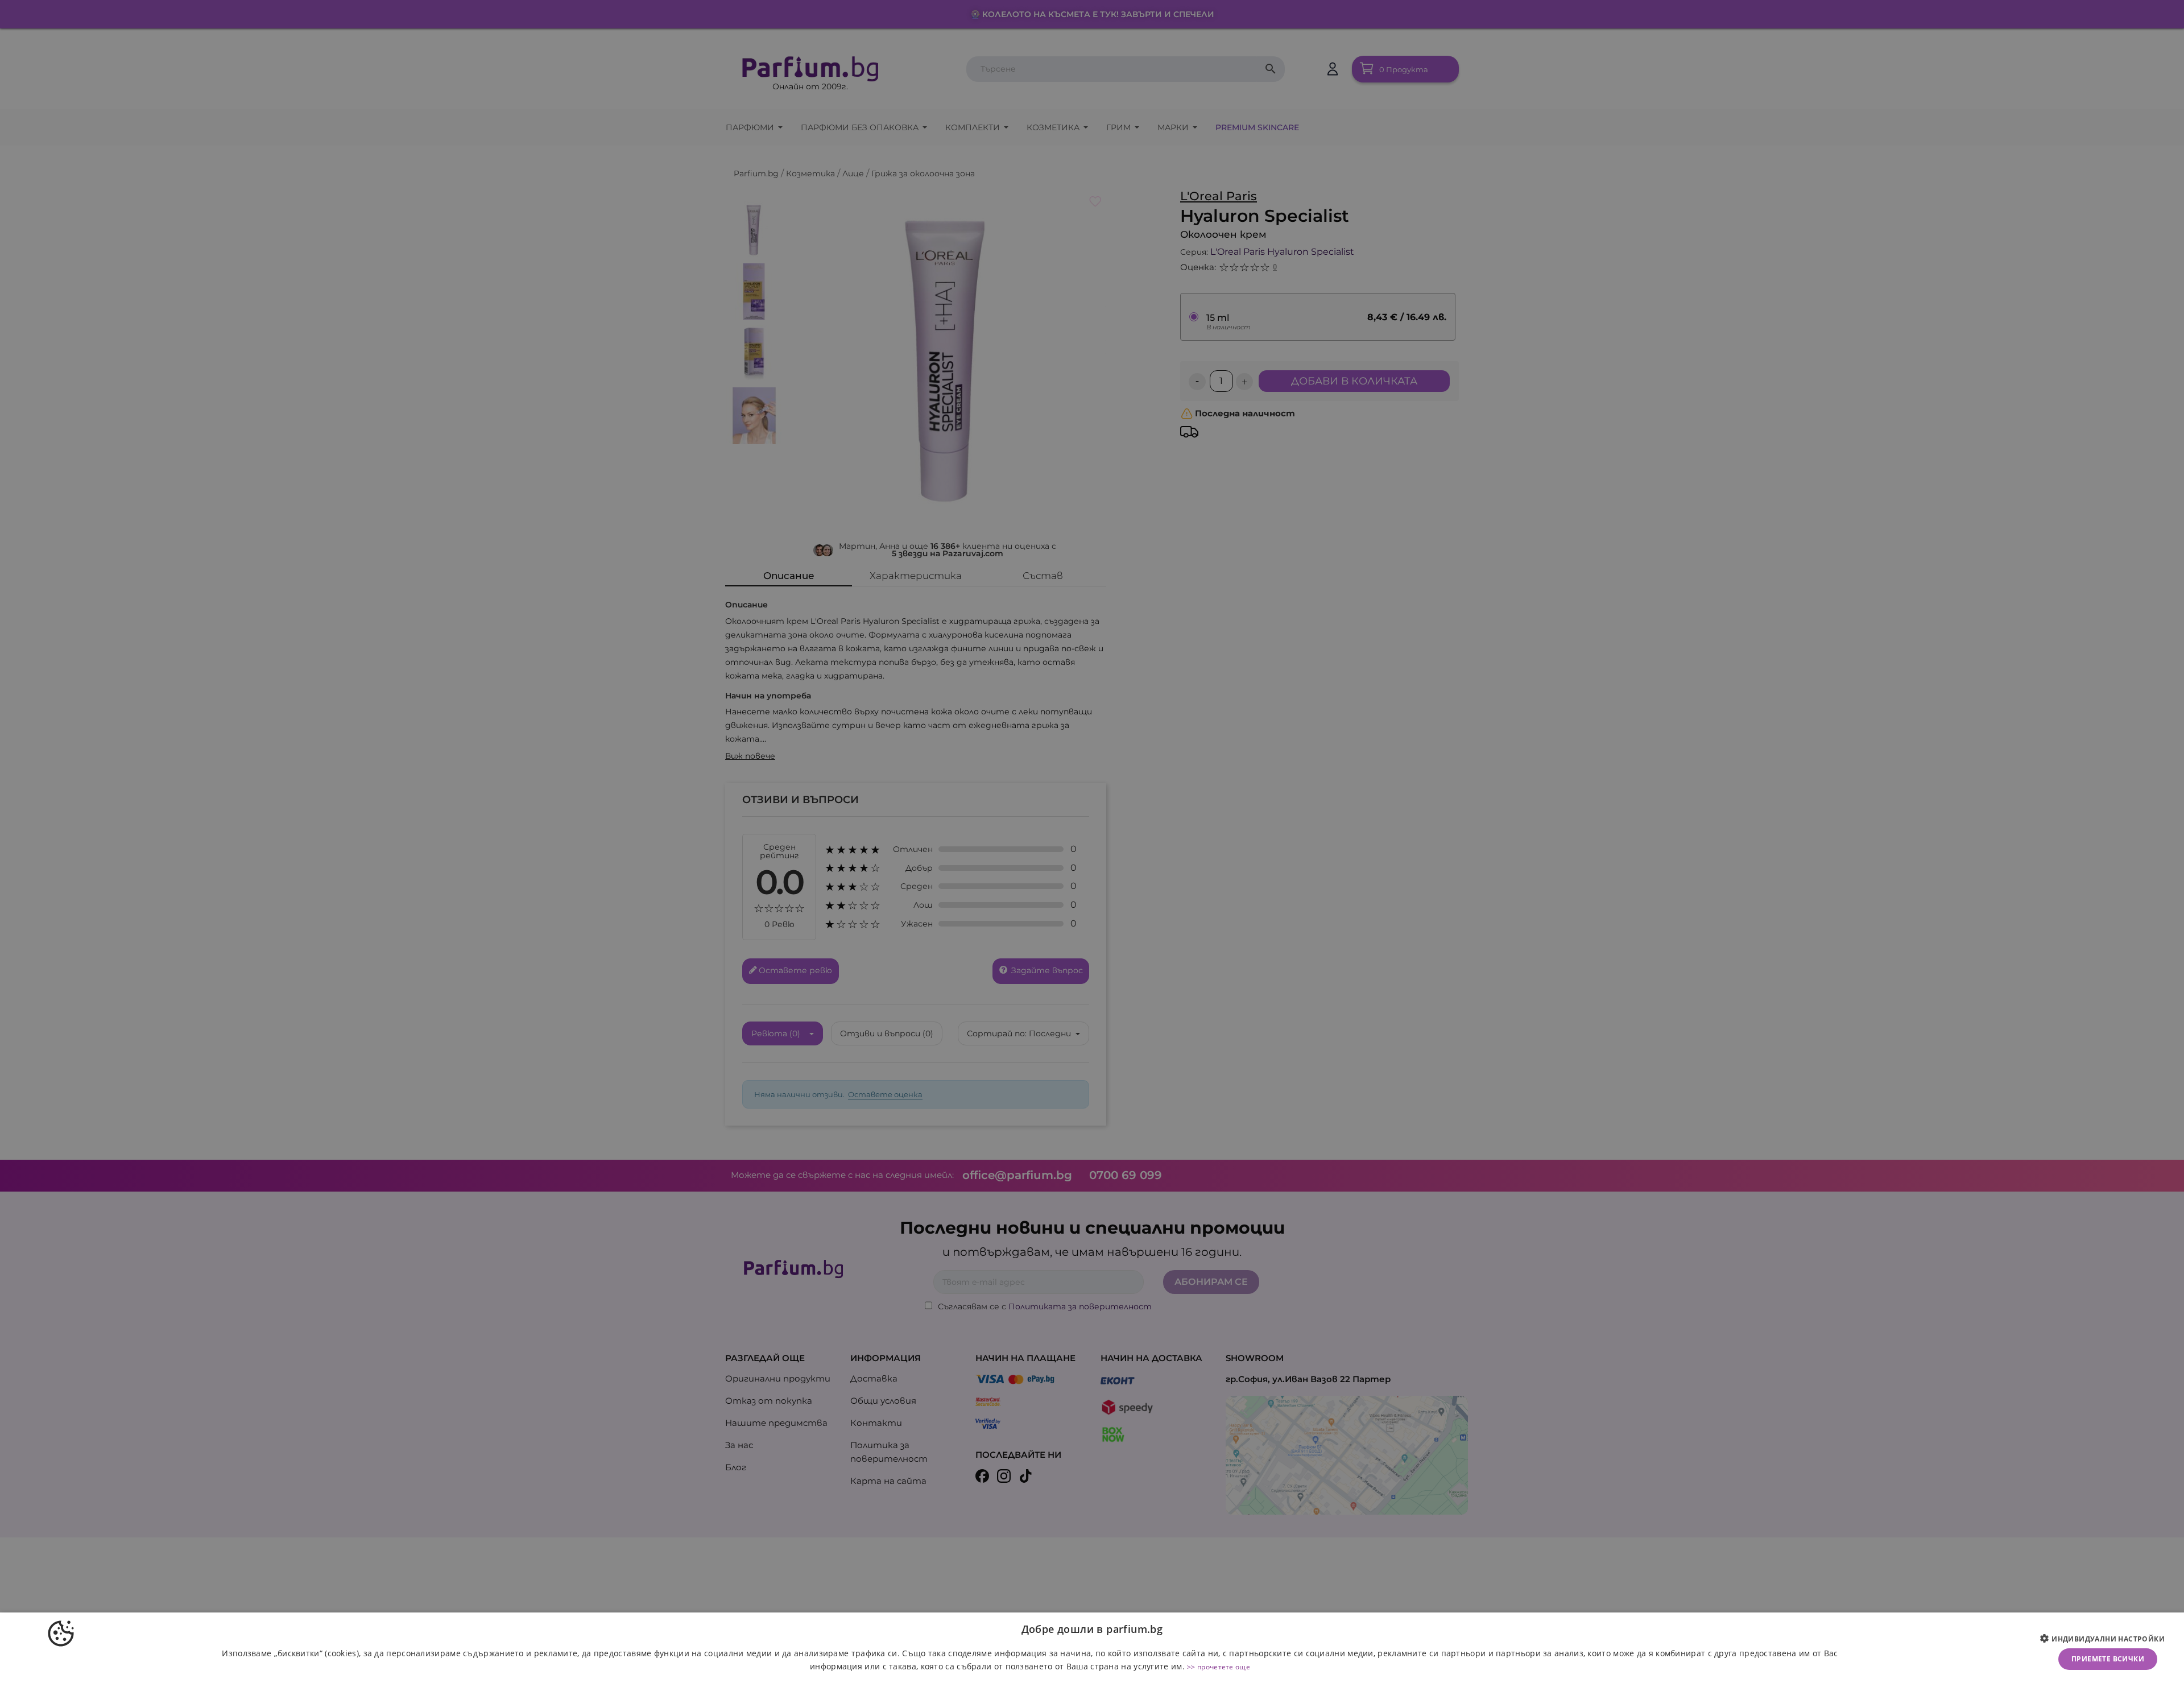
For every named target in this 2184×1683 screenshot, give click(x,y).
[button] (2107, 1639)
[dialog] (1092, 1648)
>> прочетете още (1219, 1667)
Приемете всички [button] (2108, 1659)
